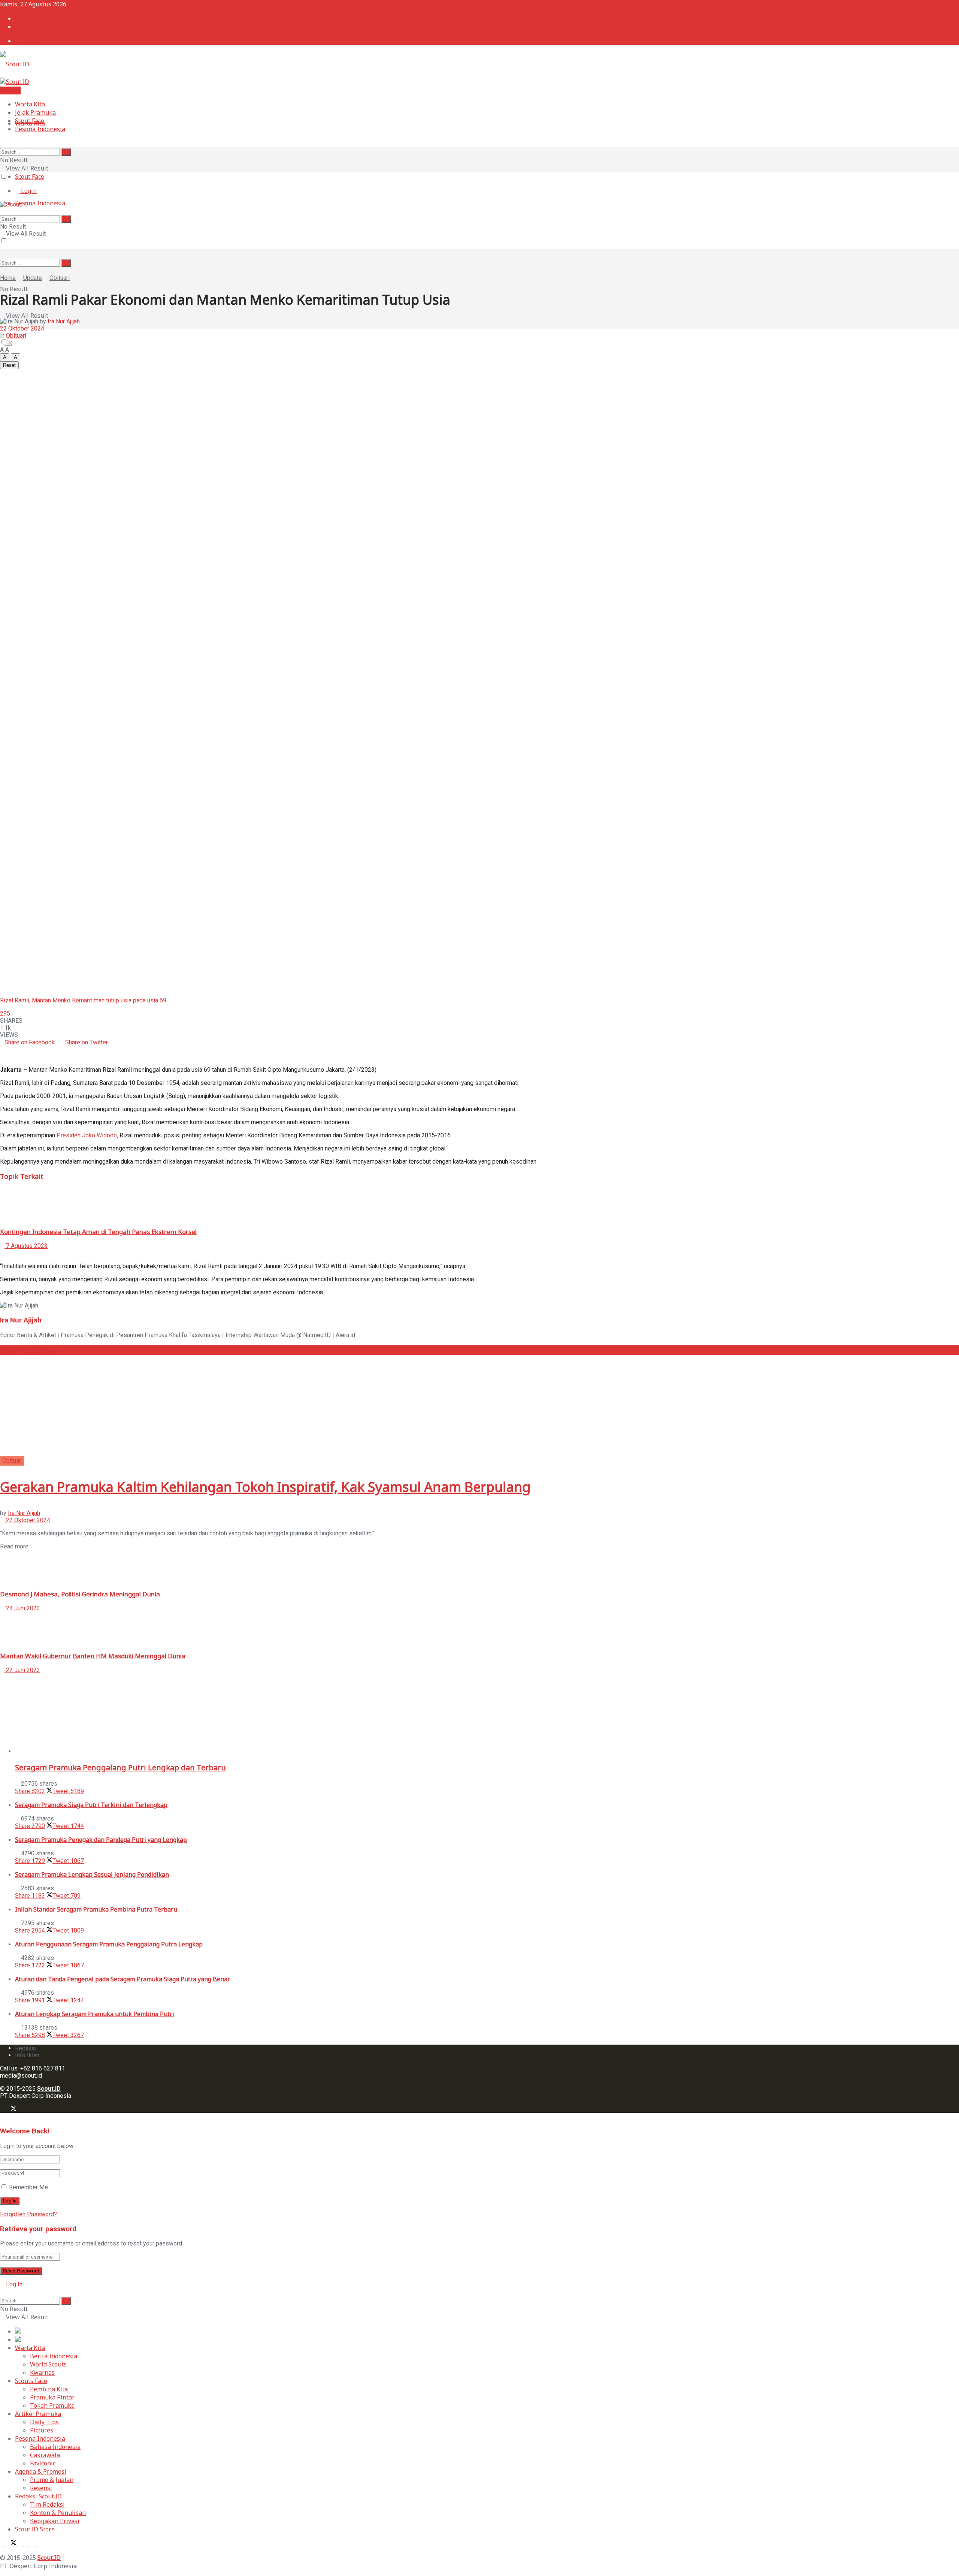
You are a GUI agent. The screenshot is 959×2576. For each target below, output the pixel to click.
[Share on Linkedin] (2, 1049)
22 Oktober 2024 (22, 328)
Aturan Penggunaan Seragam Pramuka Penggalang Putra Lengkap (109, 1944)
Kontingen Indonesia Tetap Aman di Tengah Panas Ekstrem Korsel (98, 1232)
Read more (14, 1546)
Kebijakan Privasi (55, 2521)
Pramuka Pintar (52, 2397)
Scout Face (30, 177)
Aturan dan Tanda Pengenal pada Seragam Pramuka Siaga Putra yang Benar (122, 1979)
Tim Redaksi (47, 2504)
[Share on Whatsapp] (110, 1042)
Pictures (42, 2430)
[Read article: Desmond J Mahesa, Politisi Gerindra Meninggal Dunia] (479, 1567)
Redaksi (26, 18)
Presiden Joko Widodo (87, 1135)
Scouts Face (31, 2381)
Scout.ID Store (35, 2529)
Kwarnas (42, 2373)
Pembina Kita (49, 2389)
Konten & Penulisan (58, 2513)
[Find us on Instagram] (21, 2109)
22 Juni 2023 (22, 1670)
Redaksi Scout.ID (38, 2496)
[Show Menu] (2, 248)
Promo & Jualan (52, 2480)
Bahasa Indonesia (55, 2447)
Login (28, 41)
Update (33, 278)
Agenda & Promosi (41, 2471)
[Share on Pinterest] (7, 1049)
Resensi (41, 2488)
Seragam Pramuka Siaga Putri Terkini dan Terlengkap (91, 1805)
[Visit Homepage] (15, 64)
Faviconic (43, 2463)
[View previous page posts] (2, 1253)
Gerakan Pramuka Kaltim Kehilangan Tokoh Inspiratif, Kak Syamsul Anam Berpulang (265, 1487)
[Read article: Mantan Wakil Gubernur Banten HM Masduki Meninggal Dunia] (479, 1629)
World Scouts (48, 2364)
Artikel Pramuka (38, 2414)
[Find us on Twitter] (12, 2109)
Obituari (60, 278)
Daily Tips (44, 2422)
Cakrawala (45, 2455)
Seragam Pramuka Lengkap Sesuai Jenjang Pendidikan (92, 1874)
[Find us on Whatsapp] (27, 2109)
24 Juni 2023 (22, 1608)
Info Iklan (29, 27)
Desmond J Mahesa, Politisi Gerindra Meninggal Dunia (80, 1594)
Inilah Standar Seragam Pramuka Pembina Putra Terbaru (96, 1909)
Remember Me (28, 2187)
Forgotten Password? (28, 2214)
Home (8, 278)
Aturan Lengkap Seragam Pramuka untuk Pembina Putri (95, 2014)
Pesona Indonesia (40, 203)
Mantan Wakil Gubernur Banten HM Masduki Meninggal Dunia (93, 1656)
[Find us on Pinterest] (33, 2109)
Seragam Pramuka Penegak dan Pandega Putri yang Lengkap (101, 1840)
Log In (13, 2284)
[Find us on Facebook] (3, 2109)
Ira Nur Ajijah (64, 321)
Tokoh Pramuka (52, 2405)
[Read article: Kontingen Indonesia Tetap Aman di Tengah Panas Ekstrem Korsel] (479, 1204)
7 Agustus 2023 (26, 1246)
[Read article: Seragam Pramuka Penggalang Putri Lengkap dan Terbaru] (487, 1717)
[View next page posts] (8, 1253)
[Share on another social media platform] (2, 1057)
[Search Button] (66, 263)
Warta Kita (30, 104)
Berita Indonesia (54, 2356)
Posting (10, 90)
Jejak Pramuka (35, 112)
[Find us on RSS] (38, 2109)
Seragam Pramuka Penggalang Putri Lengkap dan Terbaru (120, 1767)
